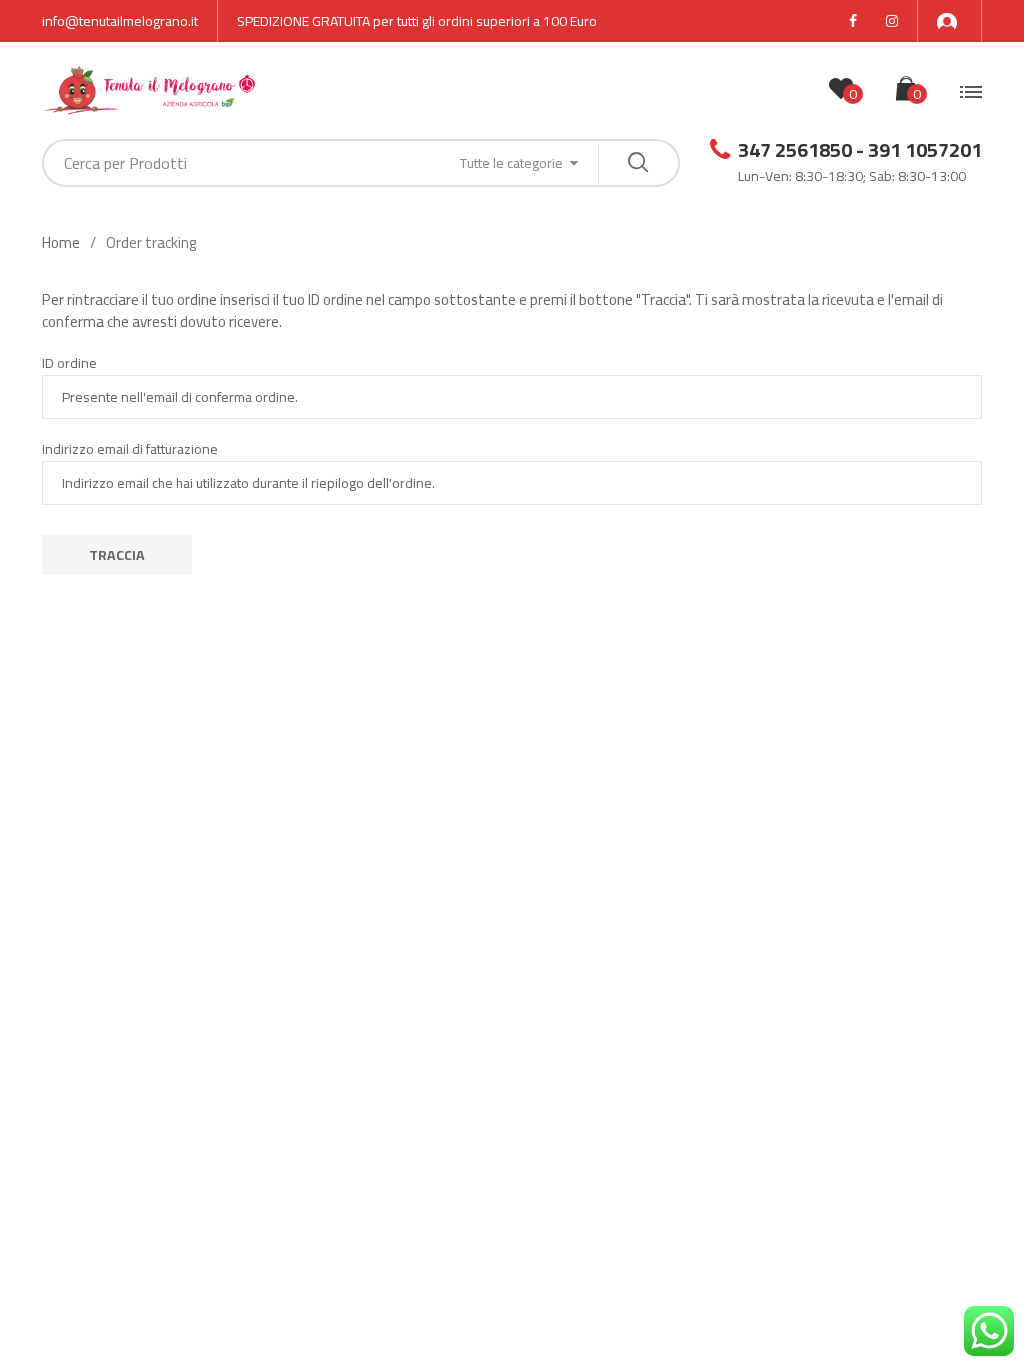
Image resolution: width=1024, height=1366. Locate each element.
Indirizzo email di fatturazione (130, 449)
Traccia (117, 555)
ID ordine (69, 363)
